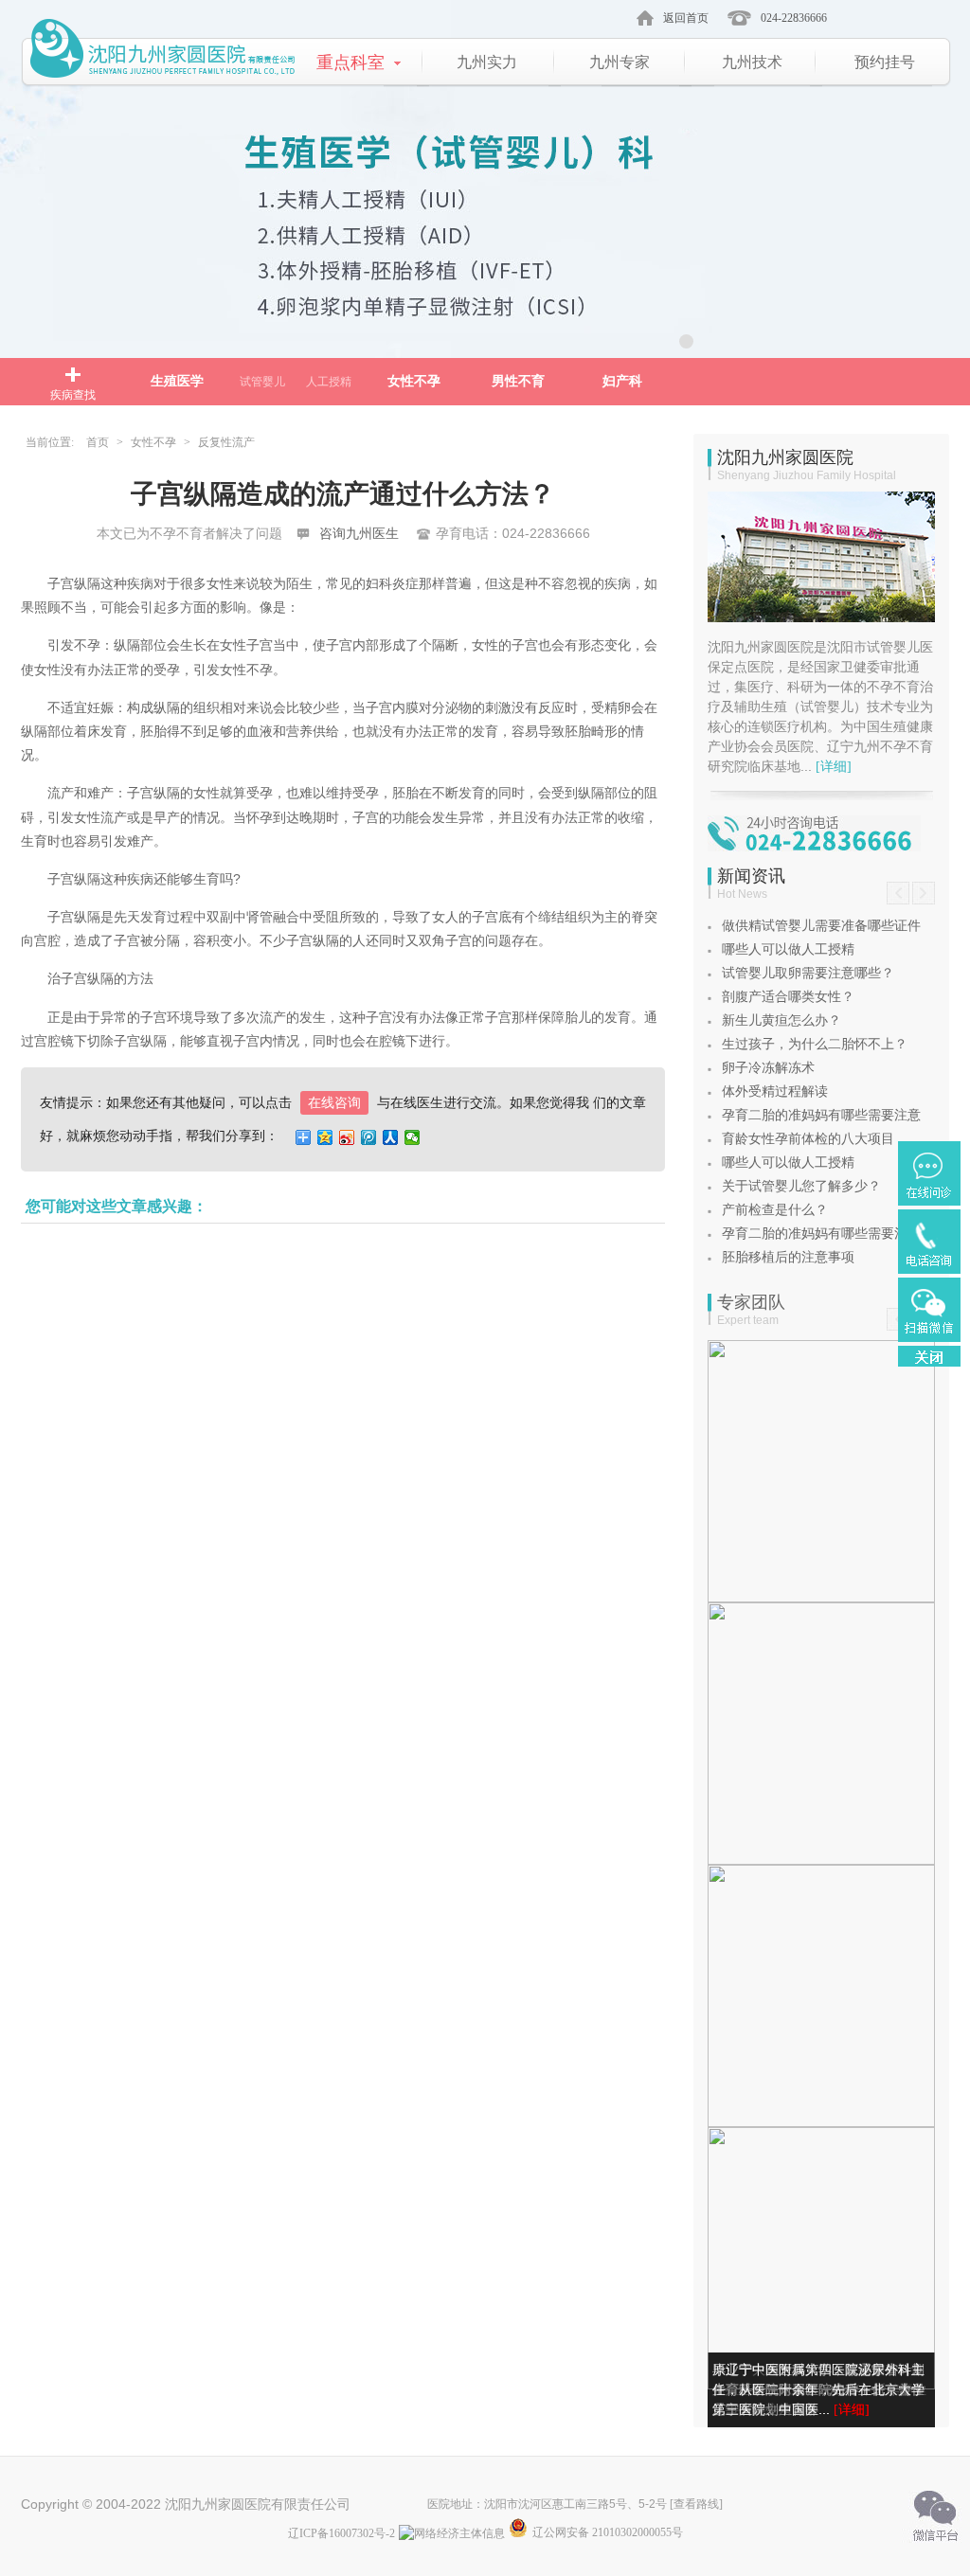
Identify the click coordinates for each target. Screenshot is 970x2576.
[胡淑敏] (821, 1471)
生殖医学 (177, 381)
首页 (98, 442)
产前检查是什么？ (775, 1210)
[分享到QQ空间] (325, 1137)
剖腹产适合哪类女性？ (788, 997)
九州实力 (487, 62)
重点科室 (350, 63)
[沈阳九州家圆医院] (164, 54)
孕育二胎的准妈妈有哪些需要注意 (821, 1115)
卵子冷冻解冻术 (768, 1068)
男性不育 (518, 381)
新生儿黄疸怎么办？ (781, 1020)
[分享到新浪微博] (347, 1137)
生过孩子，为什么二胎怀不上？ (815, 1044)
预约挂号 (885, 62)
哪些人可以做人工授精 (788, 949)
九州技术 (752, 62)
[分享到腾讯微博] (369, 1137)
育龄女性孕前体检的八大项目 (808, 1139)
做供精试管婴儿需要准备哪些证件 (821, 926)
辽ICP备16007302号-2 (341, 2533)
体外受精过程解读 (775, 1091)
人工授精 (329, 382)
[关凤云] (821, 1996)
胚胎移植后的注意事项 (788, 1257)
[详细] (834, 767)
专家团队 (751, 1302)
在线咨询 (334, 1103)
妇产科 (622, 381)
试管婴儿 (262, 382)
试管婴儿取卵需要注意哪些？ (808, 973)
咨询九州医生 (359, 534)
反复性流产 (226, 442)
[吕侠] (821, 1734)
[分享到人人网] (391, 1137)
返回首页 (686, 18)
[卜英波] (821, 2258)
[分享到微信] (413, 1137)
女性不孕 (414, 381)
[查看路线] (696, 2504)
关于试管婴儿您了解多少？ (801, 1186)
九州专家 (620, 62)
